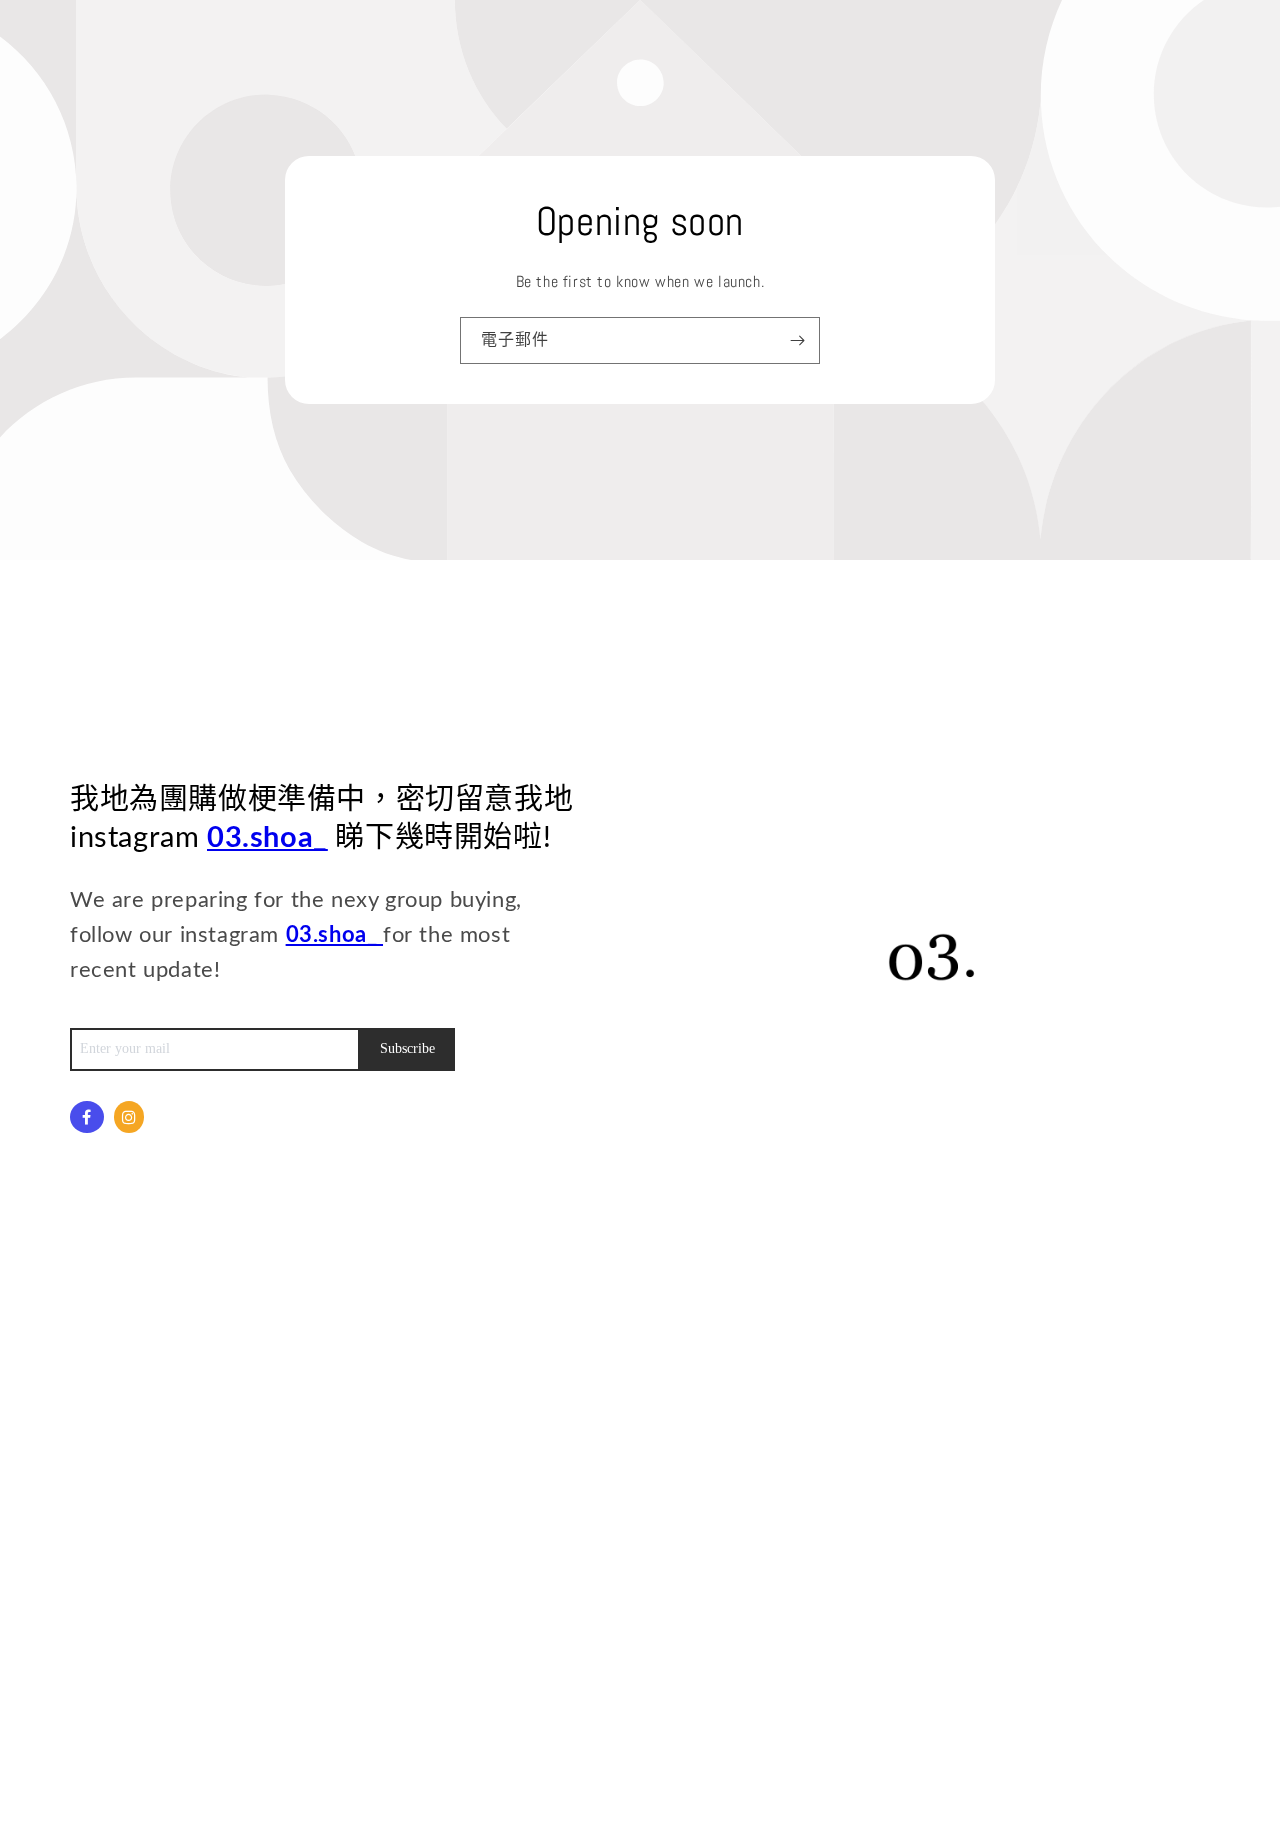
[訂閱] (797, 340)
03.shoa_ (267, 838)
